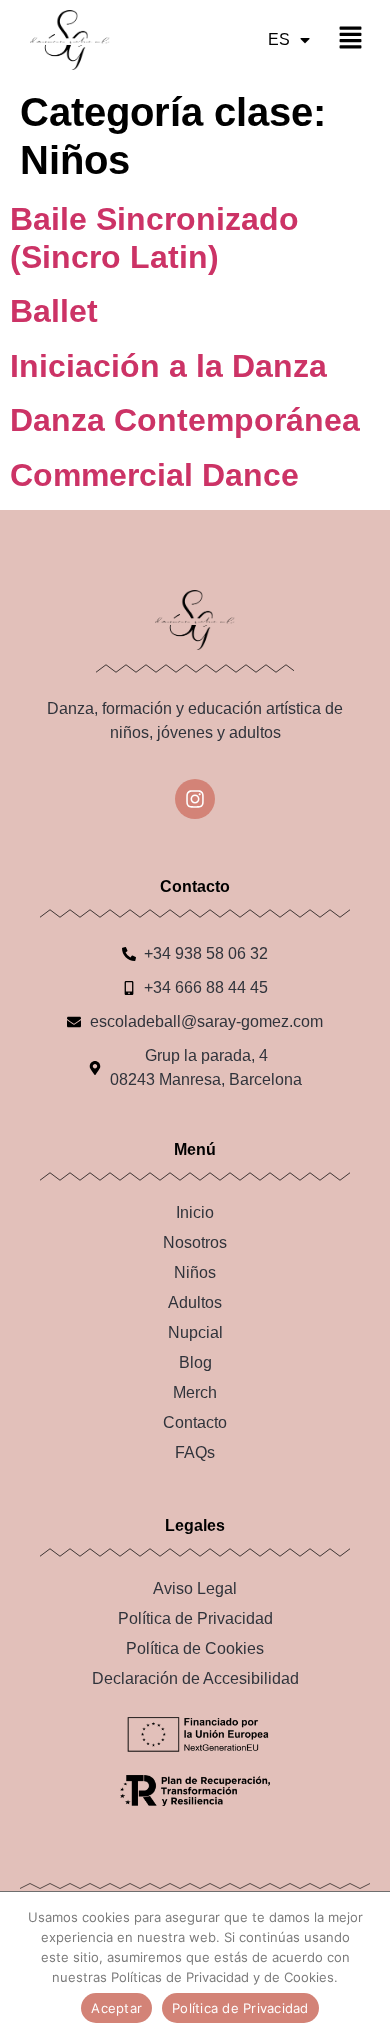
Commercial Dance (154, 475)
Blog (195, 1362)
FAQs (195, 1452)
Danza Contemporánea (185, 420)
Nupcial (195, 1332)
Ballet (54, 311)
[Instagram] (195, 799)
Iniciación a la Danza (168, 366)
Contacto (195, 1422)
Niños (195, 1272)
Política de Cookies (195, 1648)
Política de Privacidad (195, 1618)
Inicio (195, 1212)
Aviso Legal (195, 1588)
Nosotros (195, 1242)
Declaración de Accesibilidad (195, 1678)
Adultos (195, 1302)
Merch (195, 1392)
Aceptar (116, 2008)
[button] (350, 40)
